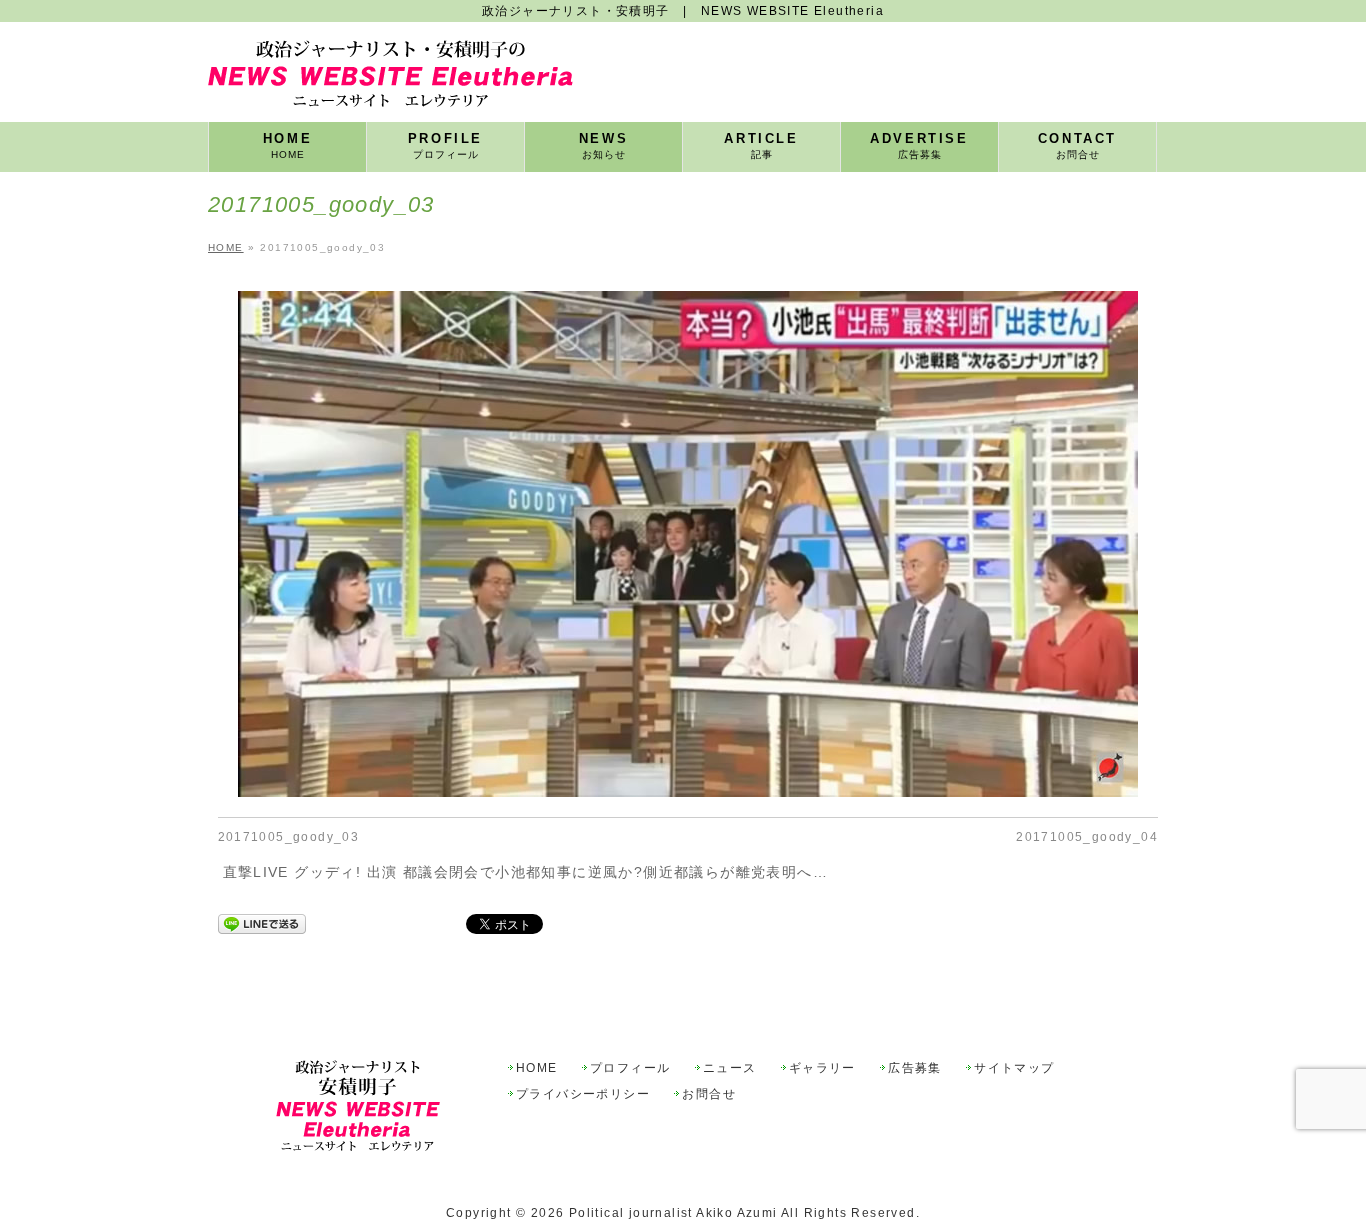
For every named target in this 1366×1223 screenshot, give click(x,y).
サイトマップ (1014, 1068)
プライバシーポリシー (583, 1094)
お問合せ (709, 1094)
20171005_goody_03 (289, 837)
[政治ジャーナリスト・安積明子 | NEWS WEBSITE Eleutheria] (390, 84)
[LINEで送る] (262, 924)
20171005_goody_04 (1087, 837)
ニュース (730, 1068)
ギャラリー (822, 1068)
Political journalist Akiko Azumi (673, 1213)
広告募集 (915, 1068)
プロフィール (630, 1068)
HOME (537, 1068)
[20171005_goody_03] (688, 544)
